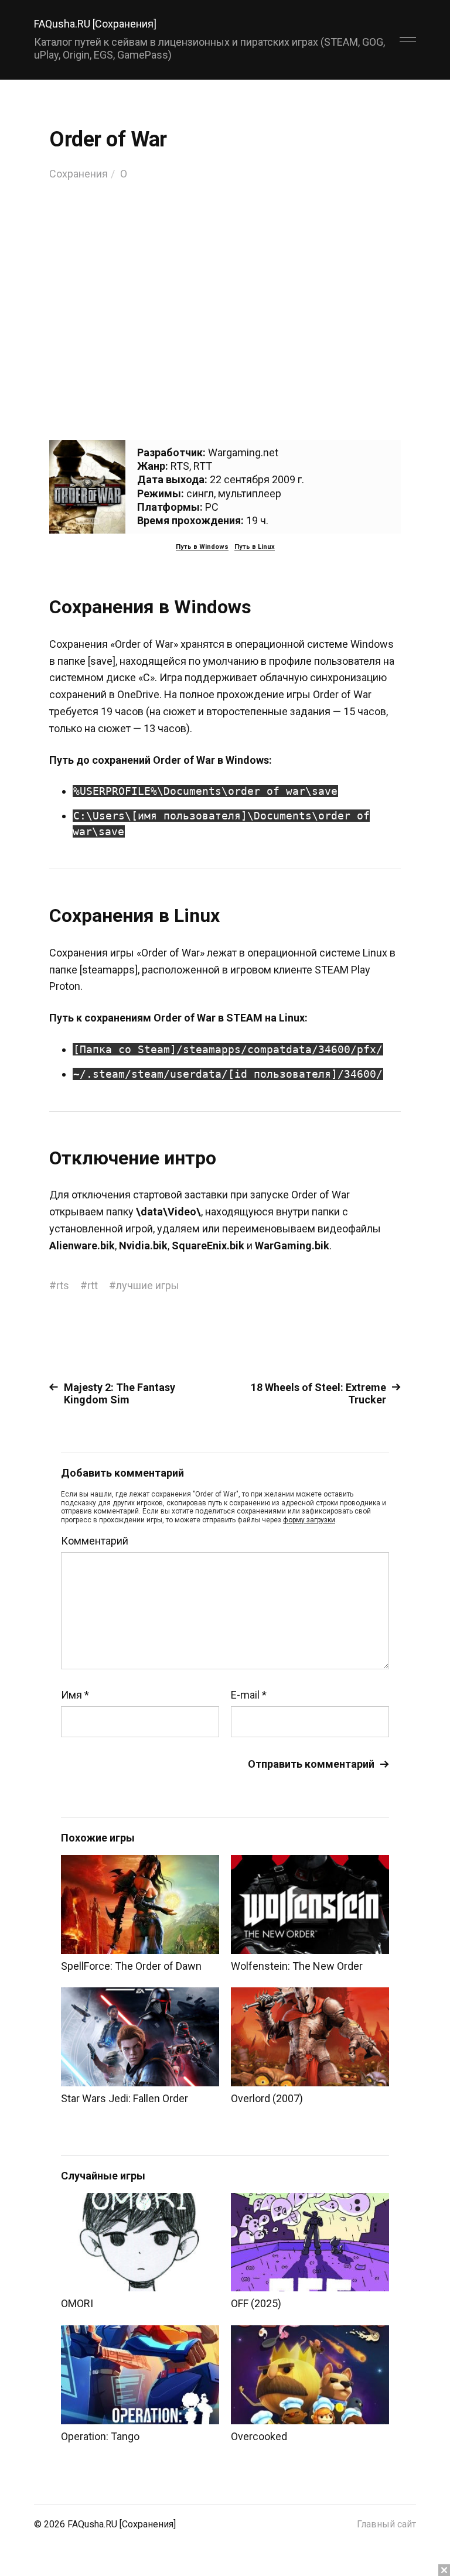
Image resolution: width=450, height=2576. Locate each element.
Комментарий (95, 1541)
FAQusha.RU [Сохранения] (95, 24)
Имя (75, 1695)
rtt (93, 1285)
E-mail (249, 1695)
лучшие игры (148, 1285)
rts (63, 1285)
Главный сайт (386, 2524)
